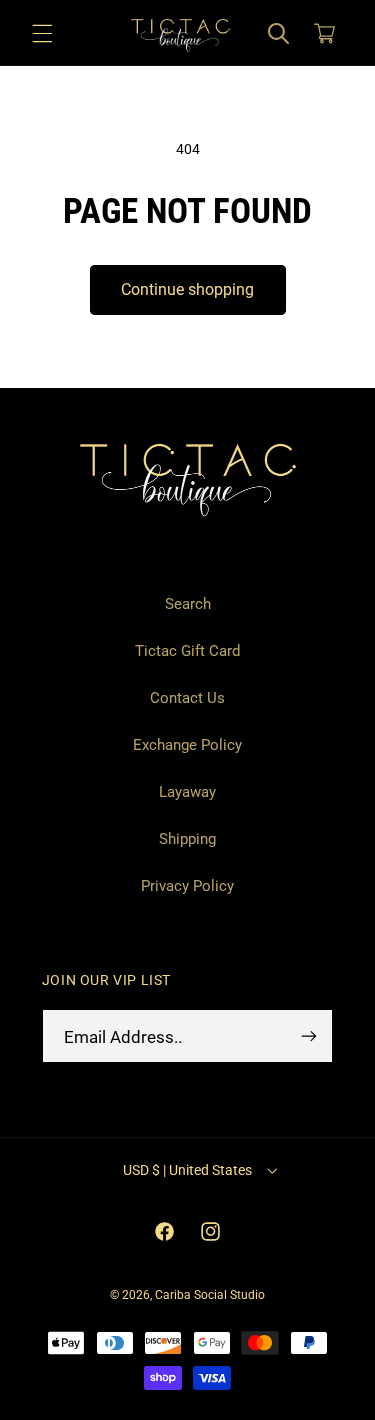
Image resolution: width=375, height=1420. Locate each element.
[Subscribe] (309, 1036)
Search (188, 604)
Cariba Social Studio (210, 1295)
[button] (42, 33)
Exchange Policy (187, 745)
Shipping (187, 839)
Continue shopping (187, 289)
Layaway (187, 792)
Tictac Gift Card (187, 651)
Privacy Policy (187, 886)
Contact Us (187, 698)
